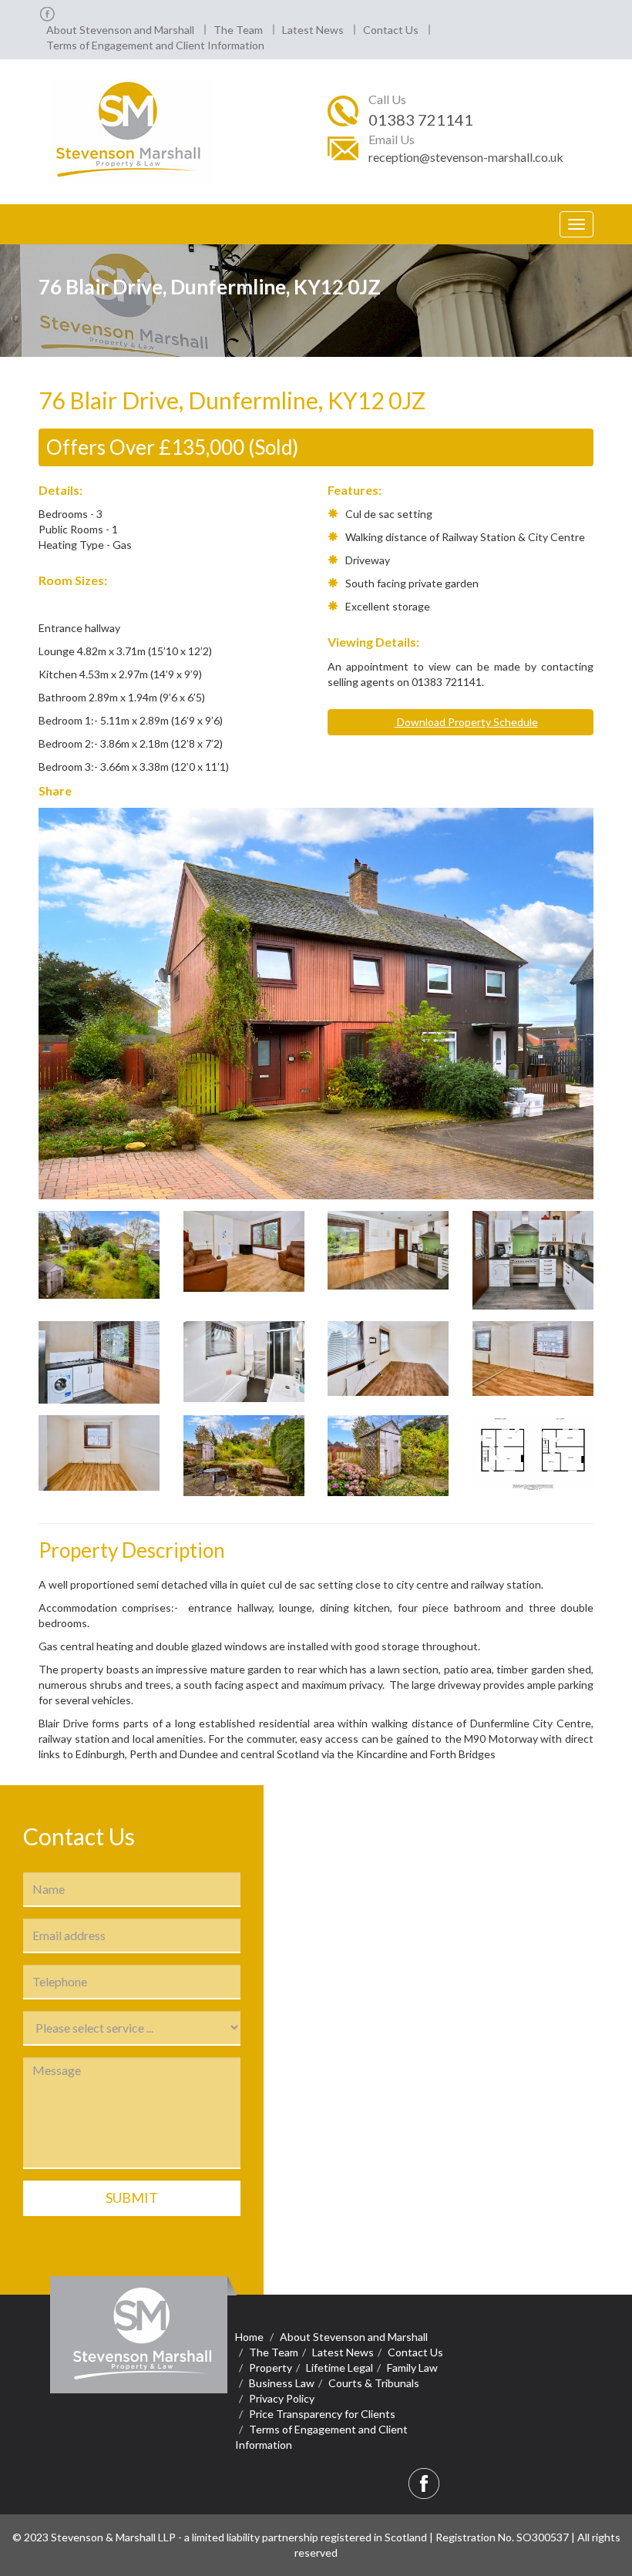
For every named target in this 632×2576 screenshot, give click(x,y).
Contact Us (391, 30)
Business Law (282, 2383)
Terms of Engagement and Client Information (155, 45)
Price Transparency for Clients (322, 2414)
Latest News (313, 30)
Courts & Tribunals (374, 2383)
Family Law (412, 2367)
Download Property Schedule (466, 722)
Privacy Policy (282, 2398)
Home (249, 2337)
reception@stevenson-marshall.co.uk (466, 157)
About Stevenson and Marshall (120, 30)
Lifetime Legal (340, 2367)
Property (271, 2367)
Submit (132, 2198)
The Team (238, 30)
